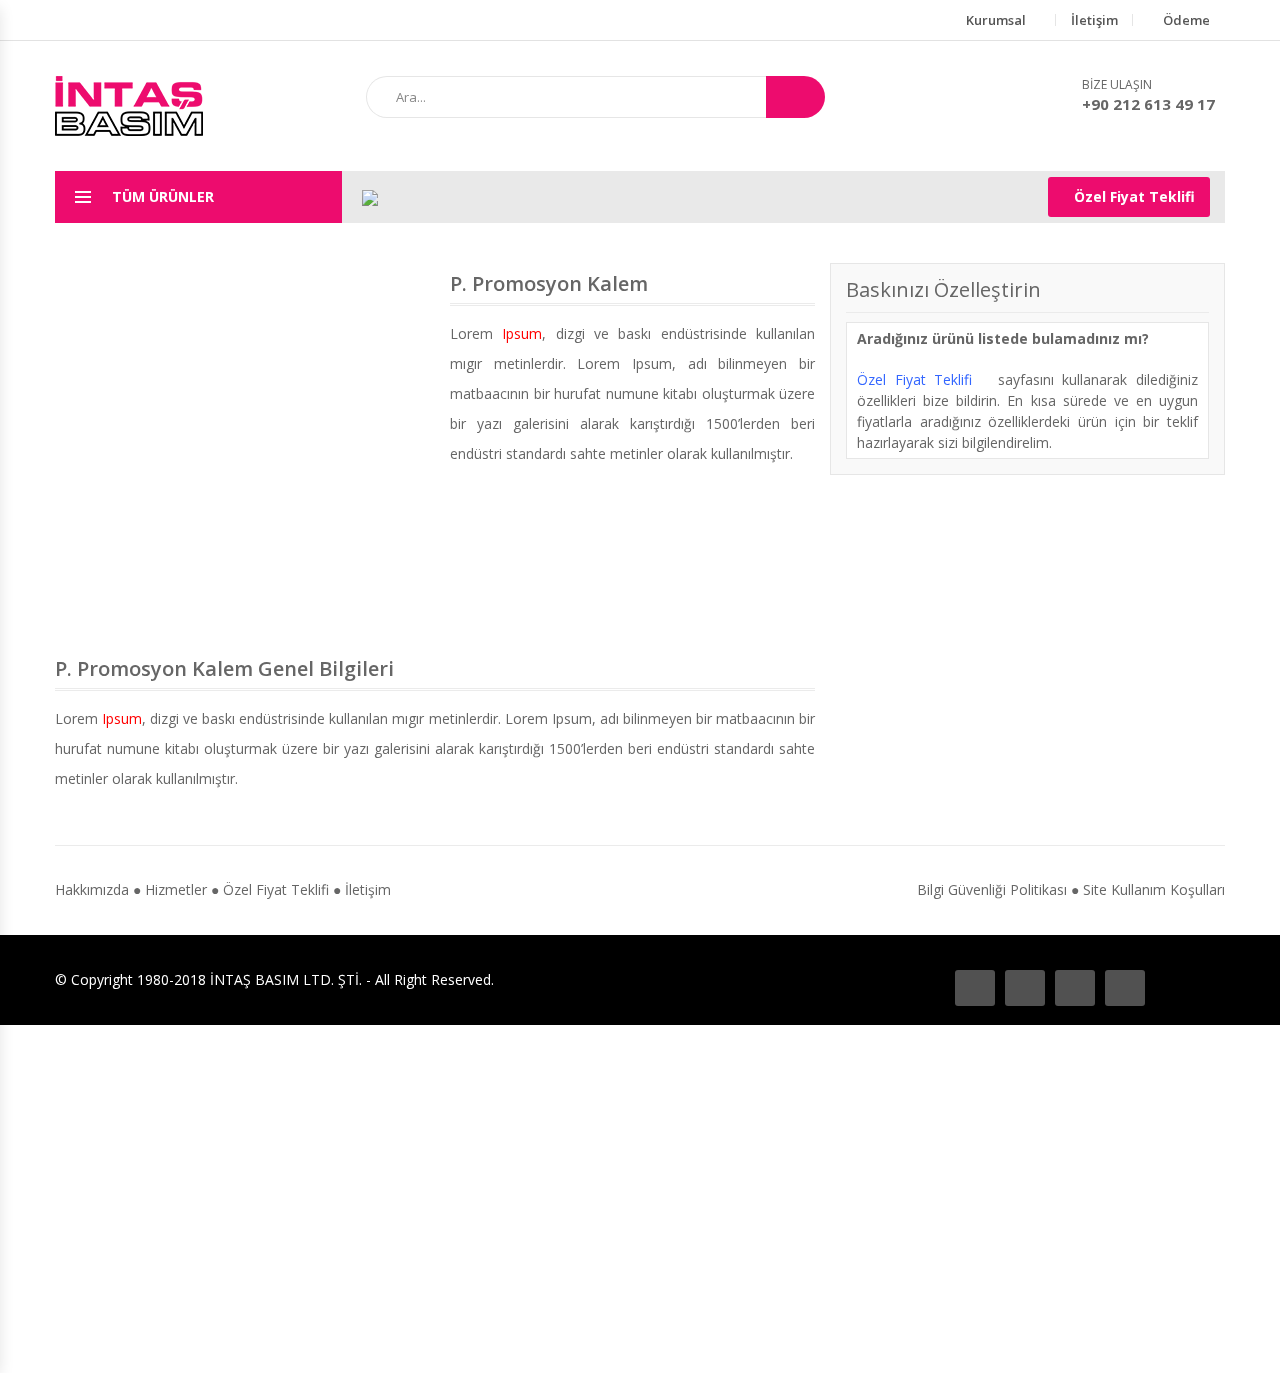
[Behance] (1025, 988)
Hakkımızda (92, 889)
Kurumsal (996, 20)
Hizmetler (176, 889)
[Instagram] (1075, 988)
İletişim (1094, 20)
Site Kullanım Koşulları (1154, 889)
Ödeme (1186, 20)
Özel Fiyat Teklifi (1134, 196)
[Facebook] (975, 988)
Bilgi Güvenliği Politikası (992, 889)
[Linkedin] (1125, 988)
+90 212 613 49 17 (1148, 104)
